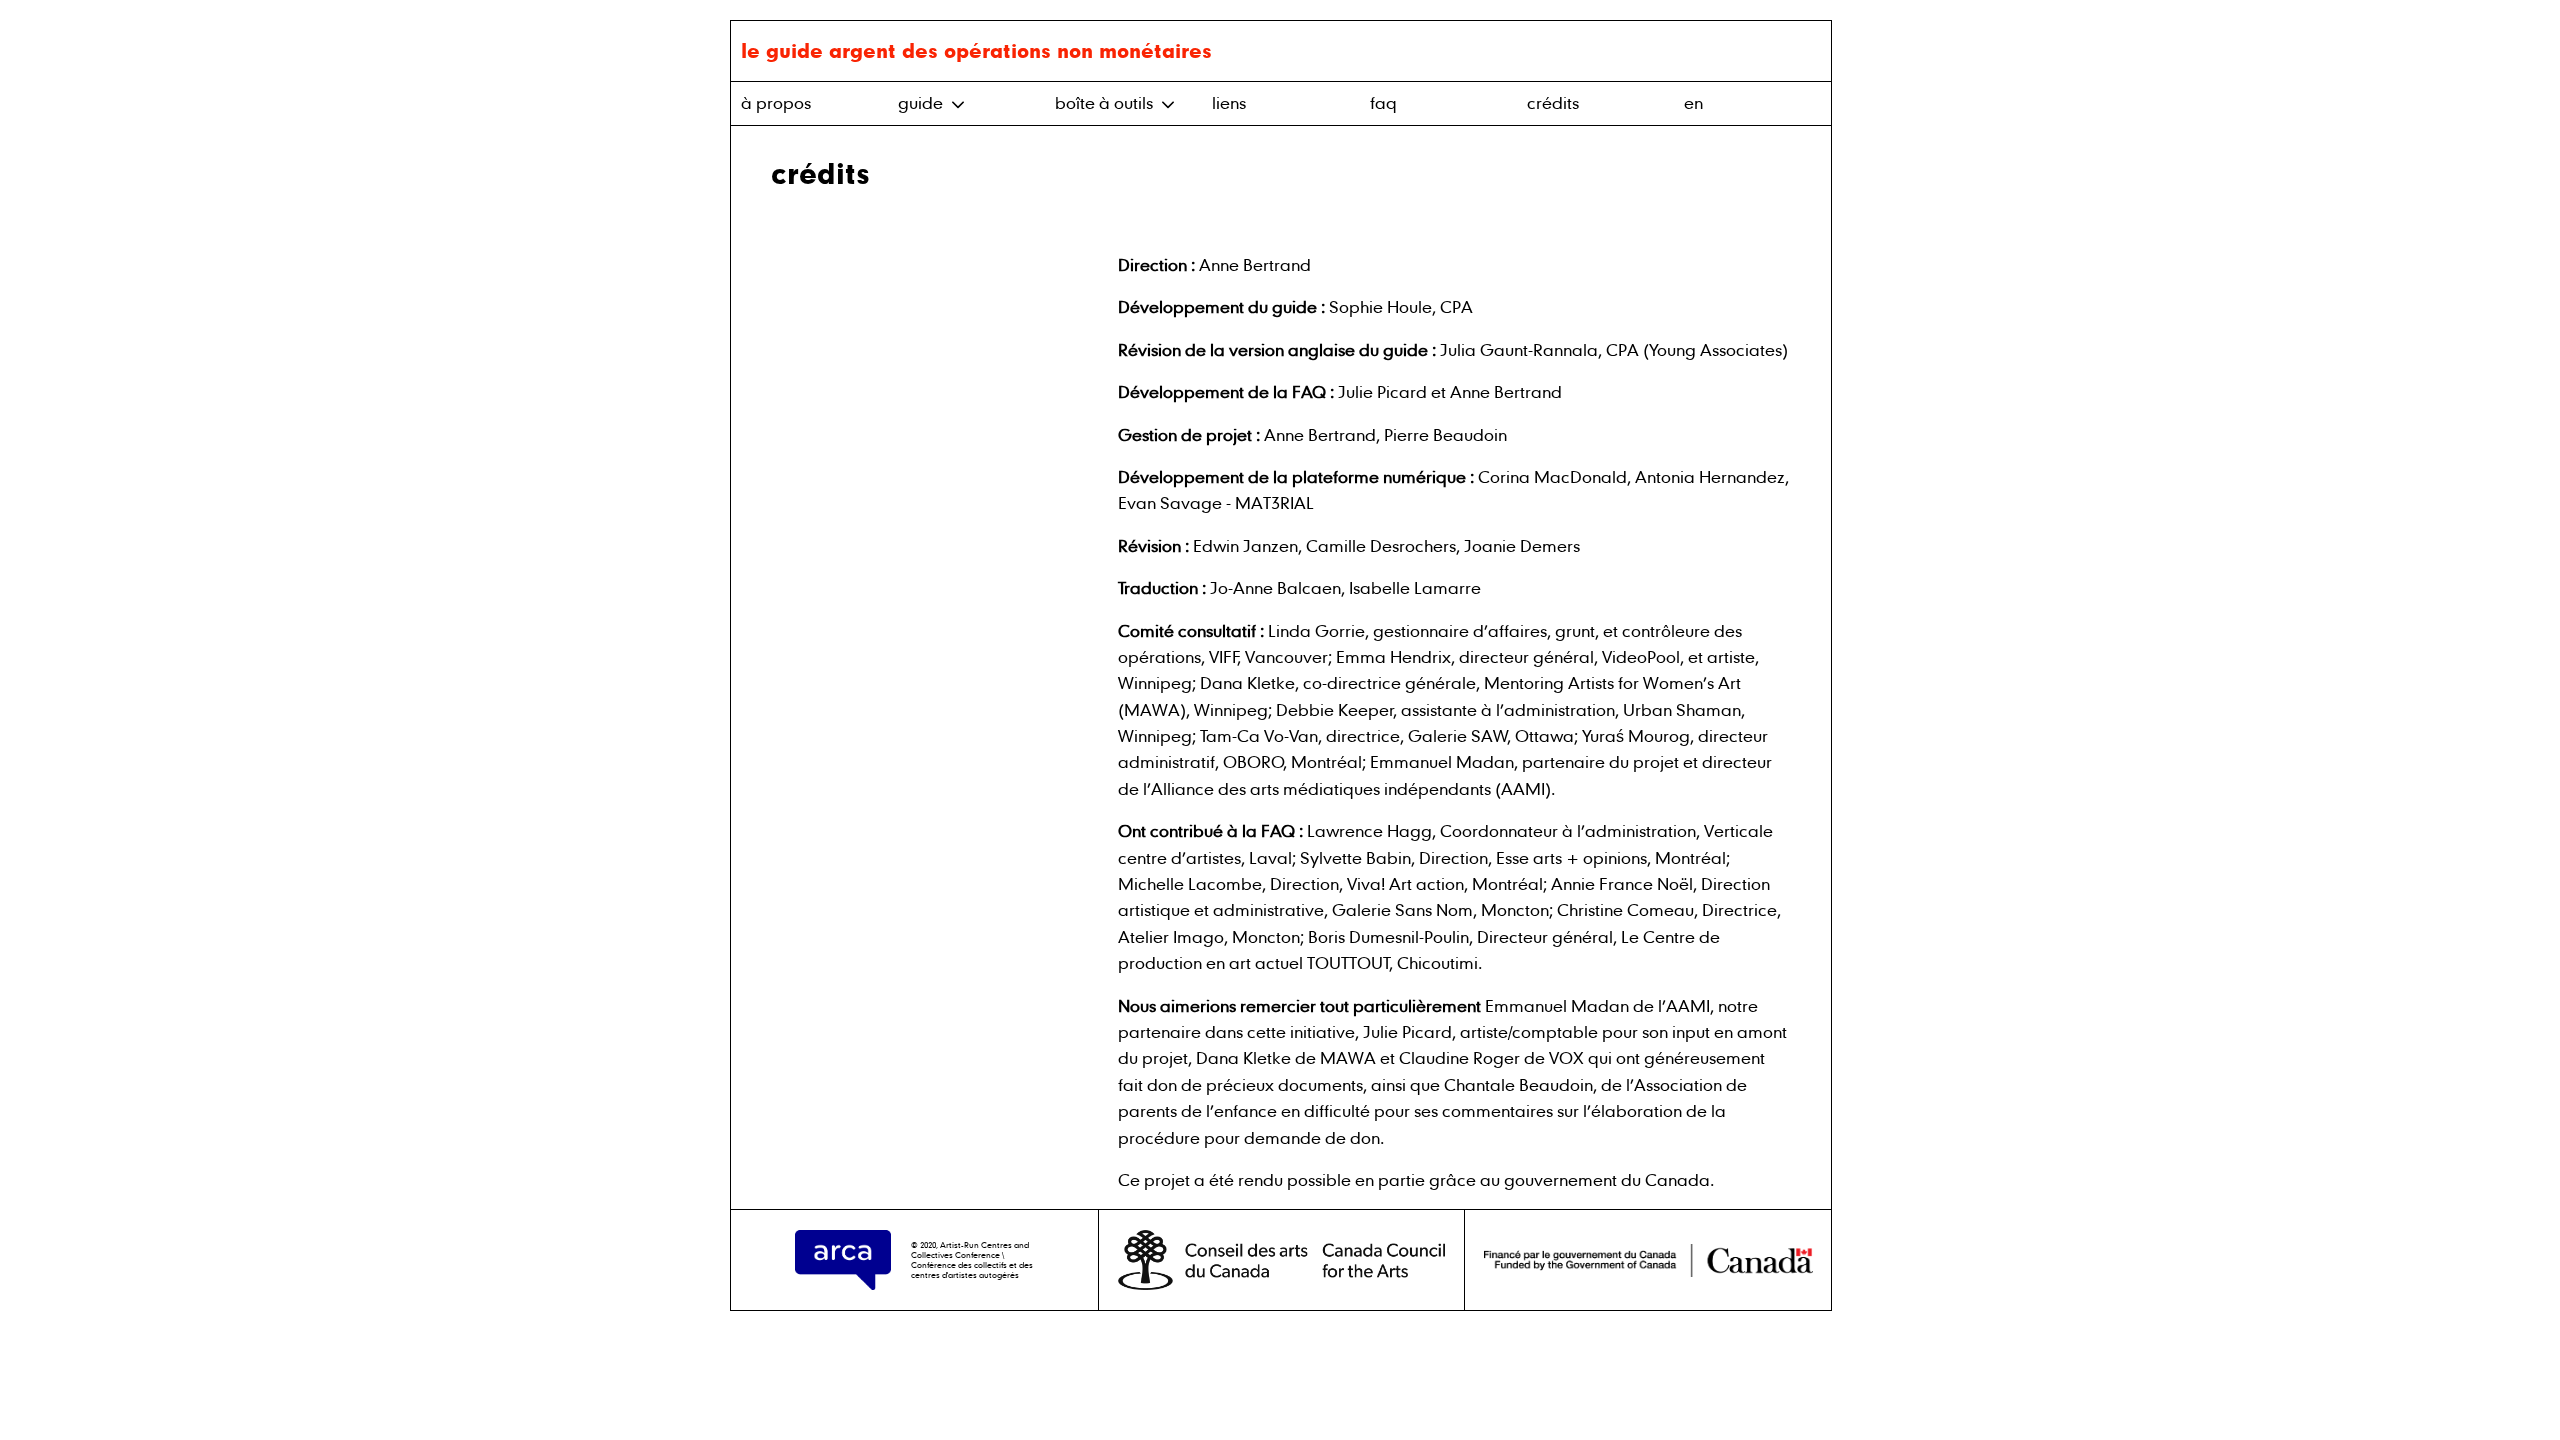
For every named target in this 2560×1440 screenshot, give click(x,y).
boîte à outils (1106, 102)
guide (922, 102)
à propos (776, 102)
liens (1229, 102)
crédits (1553, 102)
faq (1383, 102)
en (1693, 102)
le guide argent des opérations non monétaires (976, 50)
